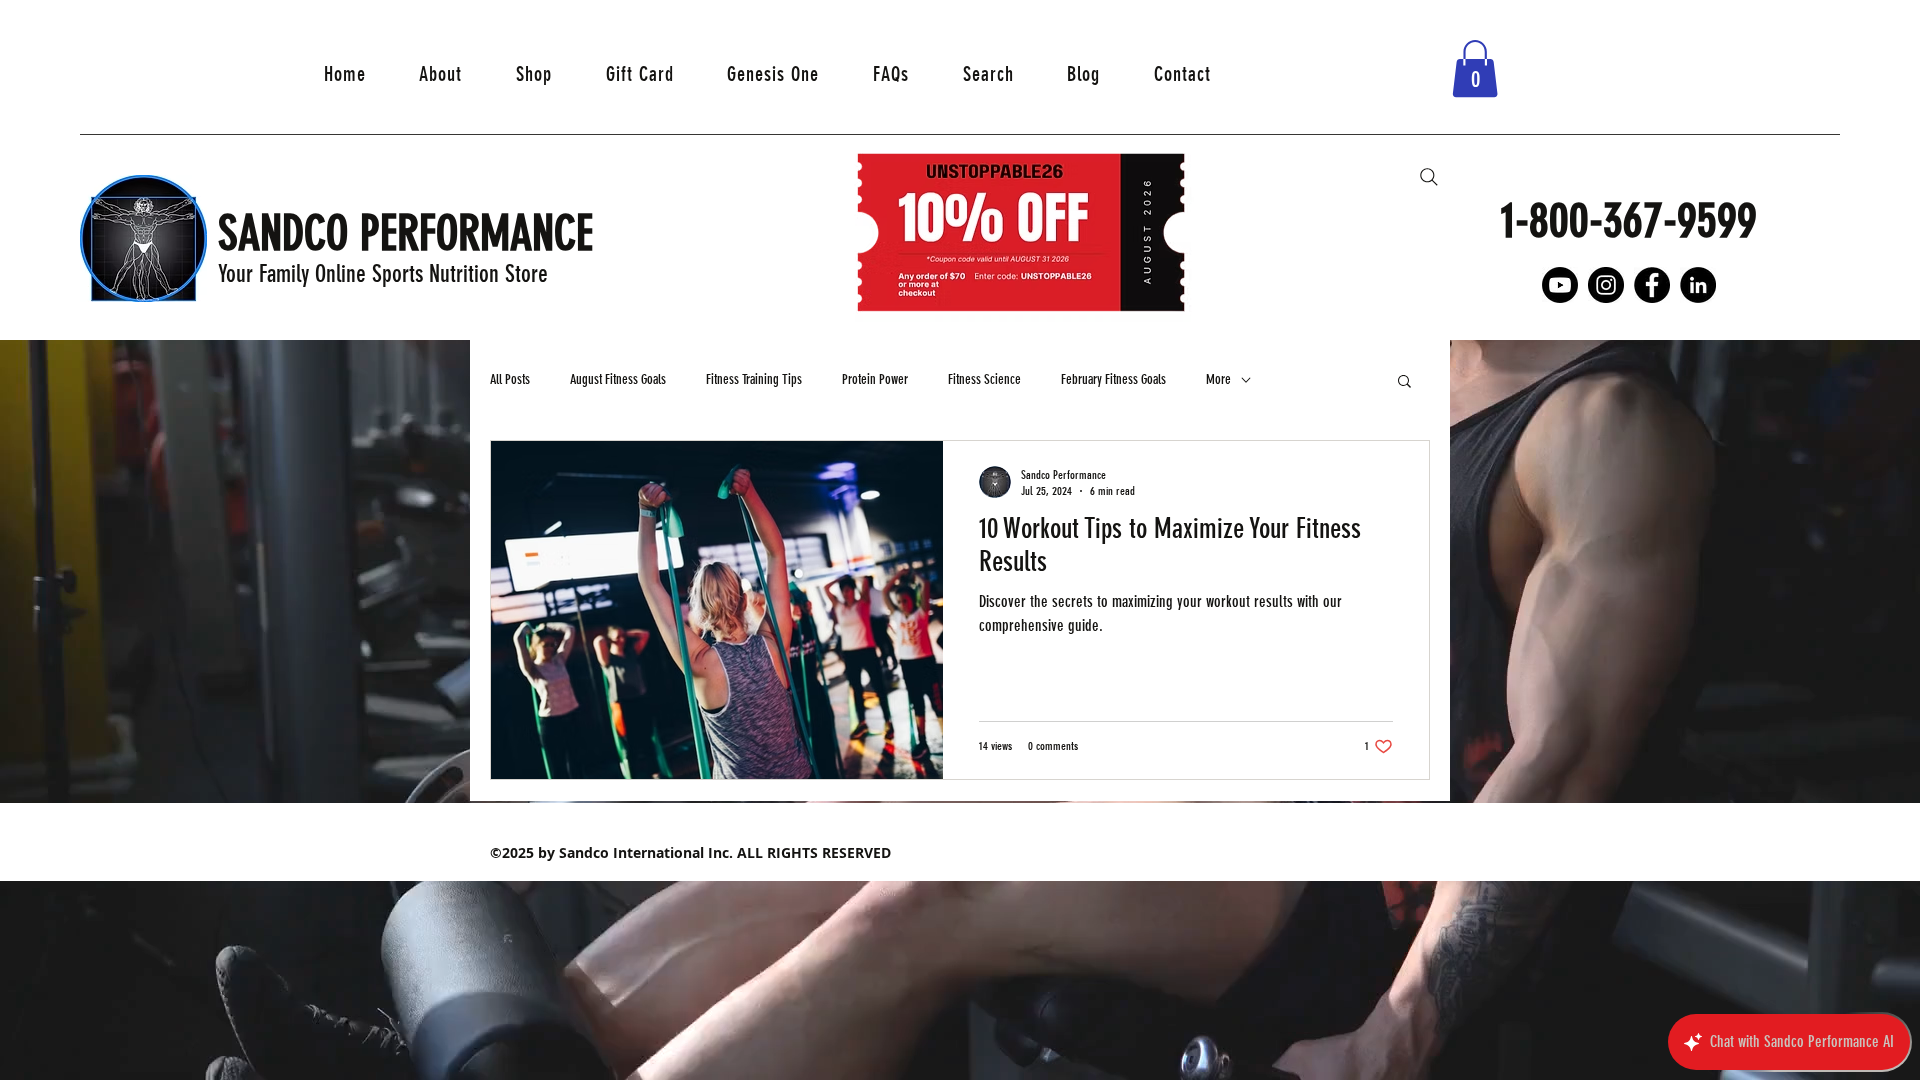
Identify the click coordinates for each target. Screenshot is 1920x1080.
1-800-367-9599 (1629, 220)
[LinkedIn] (1698, 285)
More (1218, 379)
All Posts (510, 379)
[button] (1475, 68)
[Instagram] (1606, 285)
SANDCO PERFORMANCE (411, 233)
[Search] (1429, 177)
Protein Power (875, 379)
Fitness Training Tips (754, 379)
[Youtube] (1560, 285)
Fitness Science (984, 379)
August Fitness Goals (618, 379)
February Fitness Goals (1113, 379)
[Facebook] (1652, 285)
